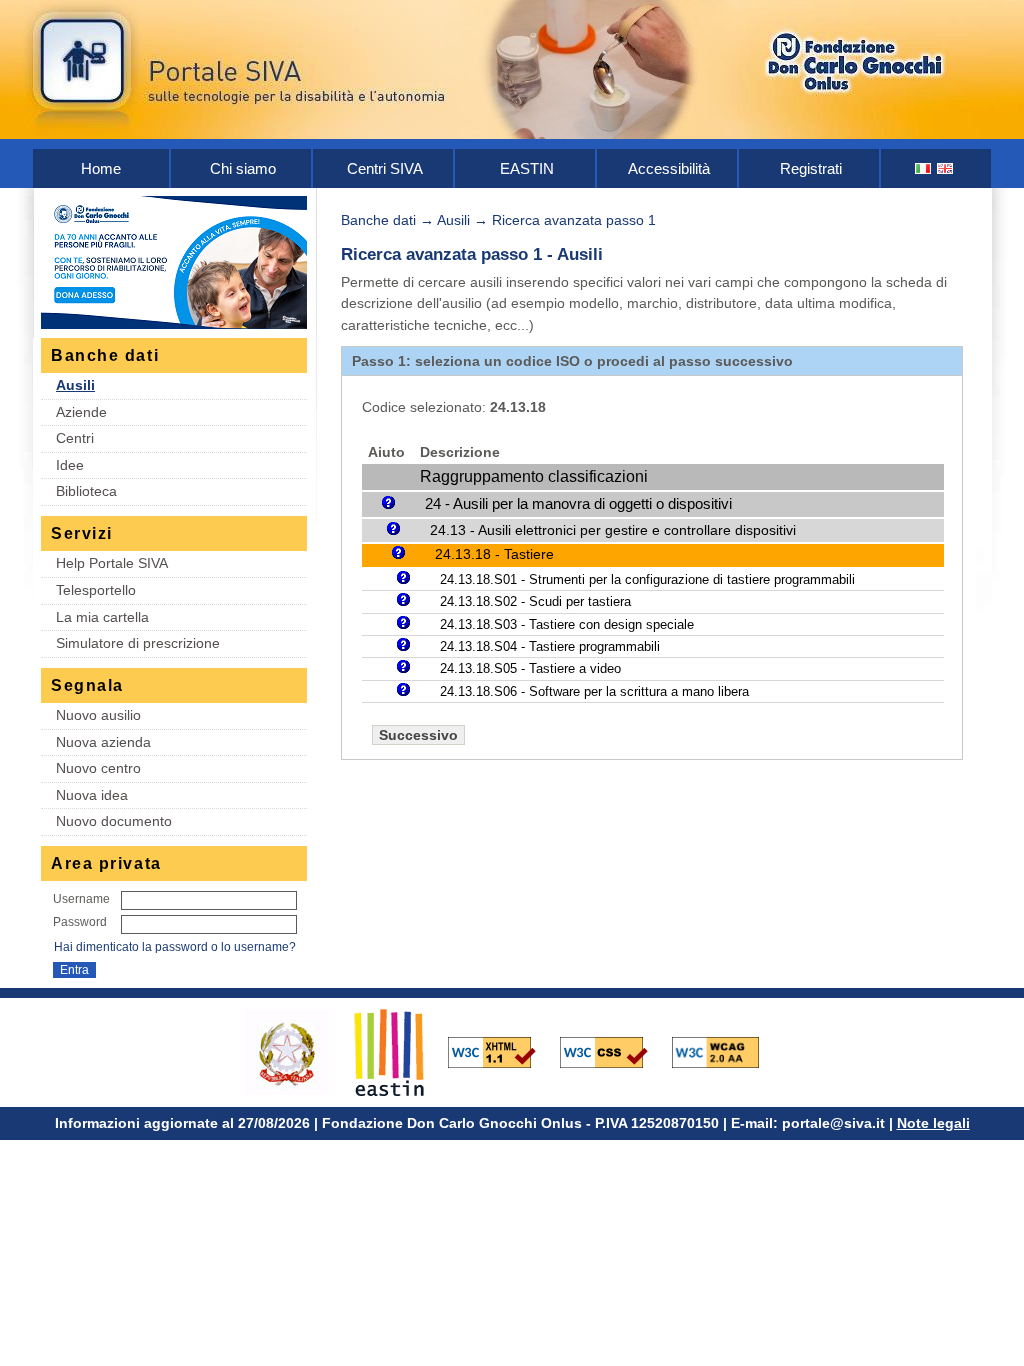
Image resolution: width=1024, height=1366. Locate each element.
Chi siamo (243, 168)
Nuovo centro (98, 768)
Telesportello (96, 590)
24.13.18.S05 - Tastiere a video (530, 668)
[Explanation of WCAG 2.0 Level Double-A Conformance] (726, 1051)
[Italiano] (924, 168)
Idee (70, 465)
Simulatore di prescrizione (138, 643)
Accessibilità (669, 168)
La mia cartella (102, 617)
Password (80, 922)
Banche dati (378, 220)
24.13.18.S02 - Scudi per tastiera (535, 601)
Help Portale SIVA (112, 563)
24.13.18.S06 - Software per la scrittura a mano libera (594, 691)
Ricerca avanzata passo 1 (574, 220)
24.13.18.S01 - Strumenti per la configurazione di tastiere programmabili (647, 579)
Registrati (811, 168)
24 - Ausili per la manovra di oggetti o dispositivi (578, 503)
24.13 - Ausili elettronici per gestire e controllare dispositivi (613, 530)
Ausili (75, 385)
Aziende (81, 412)
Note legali (933, 1123)
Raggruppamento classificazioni (534, 476)
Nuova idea (92, 795)
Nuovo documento (114, 821)
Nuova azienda (103, 742)
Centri (75, 438)
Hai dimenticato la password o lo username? (175, 947)
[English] (946, 168)
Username (81, 899)
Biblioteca (86, 491)
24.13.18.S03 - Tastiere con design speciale (567, 624)
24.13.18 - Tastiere (494, 554)
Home (101, 168)
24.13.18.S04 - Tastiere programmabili (550, 646)
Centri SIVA (385, 168)
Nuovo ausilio (98, 715)
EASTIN (527, 168)
